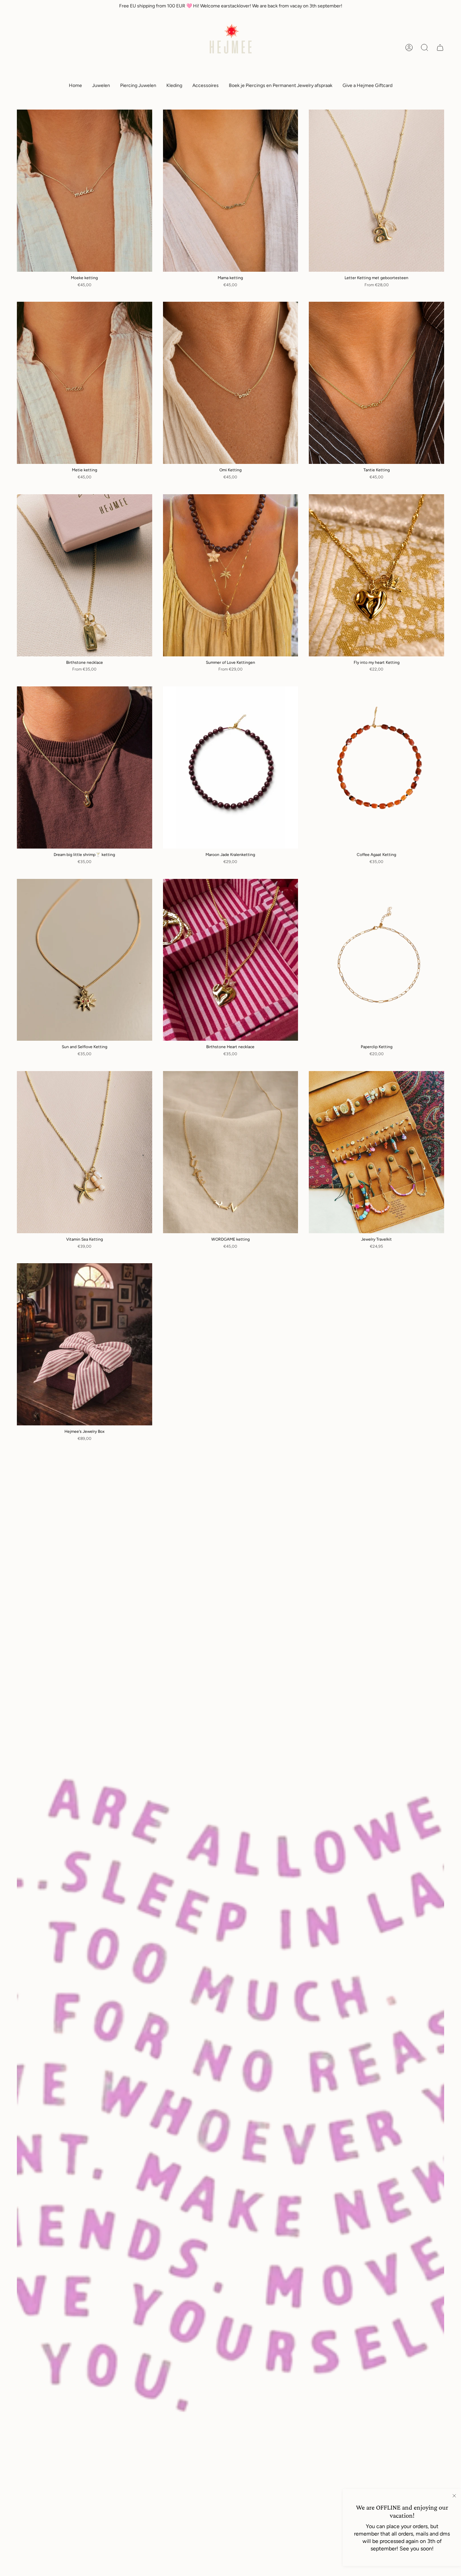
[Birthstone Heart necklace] (231, 960)
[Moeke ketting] (85, 191)
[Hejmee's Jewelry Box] (85, 1344)
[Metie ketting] (85, 383)
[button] (101, 86)
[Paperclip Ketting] (376, 960)
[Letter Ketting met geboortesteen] (376, 191)
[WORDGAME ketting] (231, 1152)
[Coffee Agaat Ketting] (376, 767)
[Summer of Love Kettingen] (231, 575)
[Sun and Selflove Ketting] (85, 960)
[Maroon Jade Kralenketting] (231, 767)
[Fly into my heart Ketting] (376, 575)
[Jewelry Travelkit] (376, 1152)
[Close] (454, 2496)
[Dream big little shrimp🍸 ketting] (85, 767)
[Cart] (440, 48)
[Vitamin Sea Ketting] (85, 1152)
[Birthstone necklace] (85, 575)
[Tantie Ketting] (376, 383)
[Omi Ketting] (231, 383)
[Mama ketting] (231, 191)
